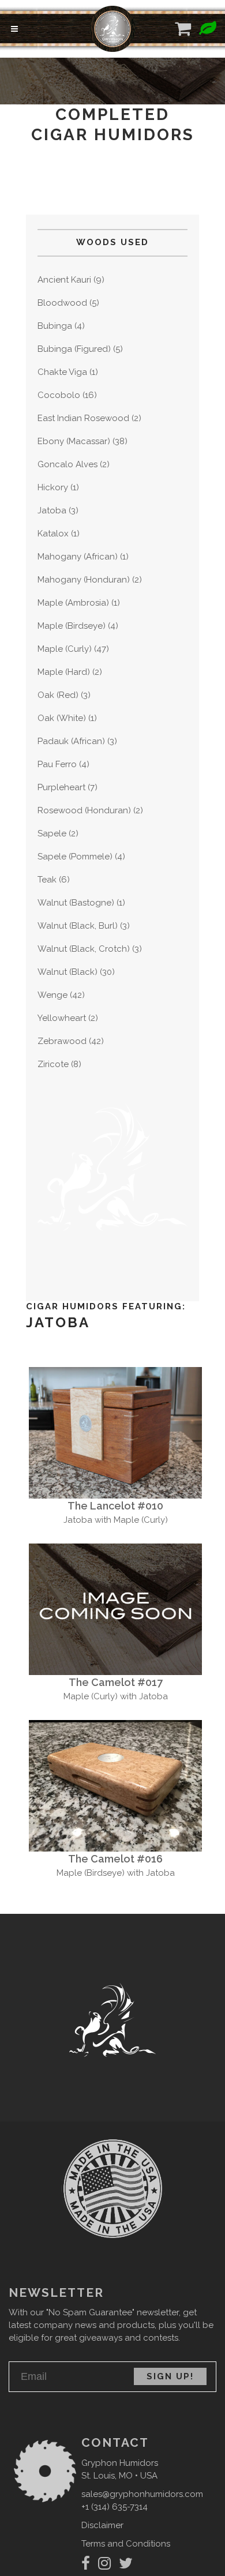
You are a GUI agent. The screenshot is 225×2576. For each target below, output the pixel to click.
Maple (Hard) (64, 672)
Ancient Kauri (64, 280)
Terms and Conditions (126, 2544)
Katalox (53, 534)
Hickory (53, 487)
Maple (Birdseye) (72, 626)
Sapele (52, 833)
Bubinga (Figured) (74, 349)
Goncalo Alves (67, 464)
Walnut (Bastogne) (76, 903)
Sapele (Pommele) (75, 857)
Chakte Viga (62, 372)
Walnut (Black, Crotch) (84, 949)
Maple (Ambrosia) (73, 603)
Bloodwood (62, 303)
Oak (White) (62, 718)
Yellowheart (62, 1018)
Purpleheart (61, 787)
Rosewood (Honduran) (84, 810)
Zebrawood (62, 1041)
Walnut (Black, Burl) (78, 926)
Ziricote (53, 1064)
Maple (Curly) (65, 649)
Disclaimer (102, 2525)
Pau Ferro (57, 764)
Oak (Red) (58, 695)
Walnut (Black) (67, 972)
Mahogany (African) (78, 557)
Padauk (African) (71, 741)
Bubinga (55, 326)
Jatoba (52, 510)
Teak (47, 880)
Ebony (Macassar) (74, 441)
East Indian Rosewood (83, 418)
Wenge (52, 995)
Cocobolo (59, 395)
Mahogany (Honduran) (84, 580)
